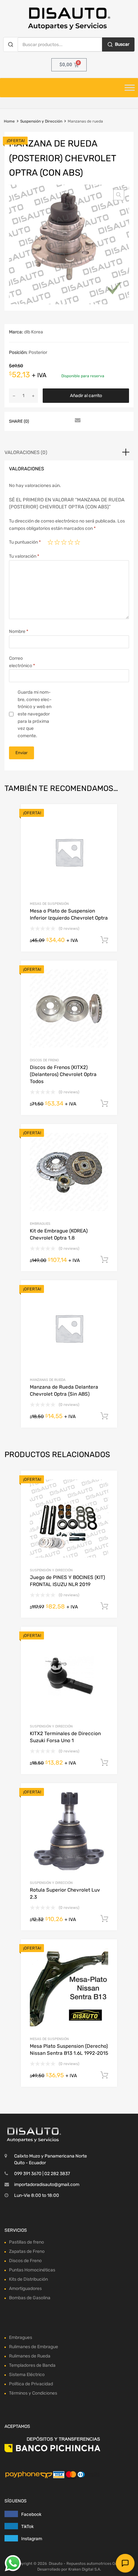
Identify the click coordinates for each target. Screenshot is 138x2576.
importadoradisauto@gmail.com (47, 2185)
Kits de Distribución (28, 2279)
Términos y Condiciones (33, 2393)
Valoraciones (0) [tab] (26, 452)
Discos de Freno (44, 1060)
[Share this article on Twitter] (54, 421)
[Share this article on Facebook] (42, 421)
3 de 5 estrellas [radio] (64, 542)
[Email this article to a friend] (77, 421)
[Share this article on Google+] (65, 421)
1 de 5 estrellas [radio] (50, 542)
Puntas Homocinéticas (32, 2270)
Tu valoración (24, 556)
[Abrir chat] (125, 2563)
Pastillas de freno (26, 2242)
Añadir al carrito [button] (104, 940)
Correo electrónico (22, 662)
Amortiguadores (25, 2289)
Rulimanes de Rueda (30, 2356)
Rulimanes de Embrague (34, 2347)
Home (9, 121)
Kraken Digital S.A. (85, 2569)
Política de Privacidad (31, 2384)
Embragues (40, 1224)
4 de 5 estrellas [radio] (71, 542)
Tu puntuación (25, 542)
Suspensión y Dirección (41, 121)
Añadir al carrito (86, 396)
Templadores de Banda (32, 2365)
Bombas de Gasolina (30, 2298)
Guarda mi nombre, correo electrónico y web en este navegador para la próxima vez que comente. (35, 714)
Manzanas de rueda (48, 1380)
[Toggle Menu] (130, 88)
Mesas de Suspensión (49, 904)
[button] (119, 195)
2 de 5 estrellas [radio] (57, 542)
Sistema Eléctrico (27, 2375)
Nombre (19, 631)
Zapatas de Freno (27, 2251)
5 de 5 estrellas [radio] (77, 542)
